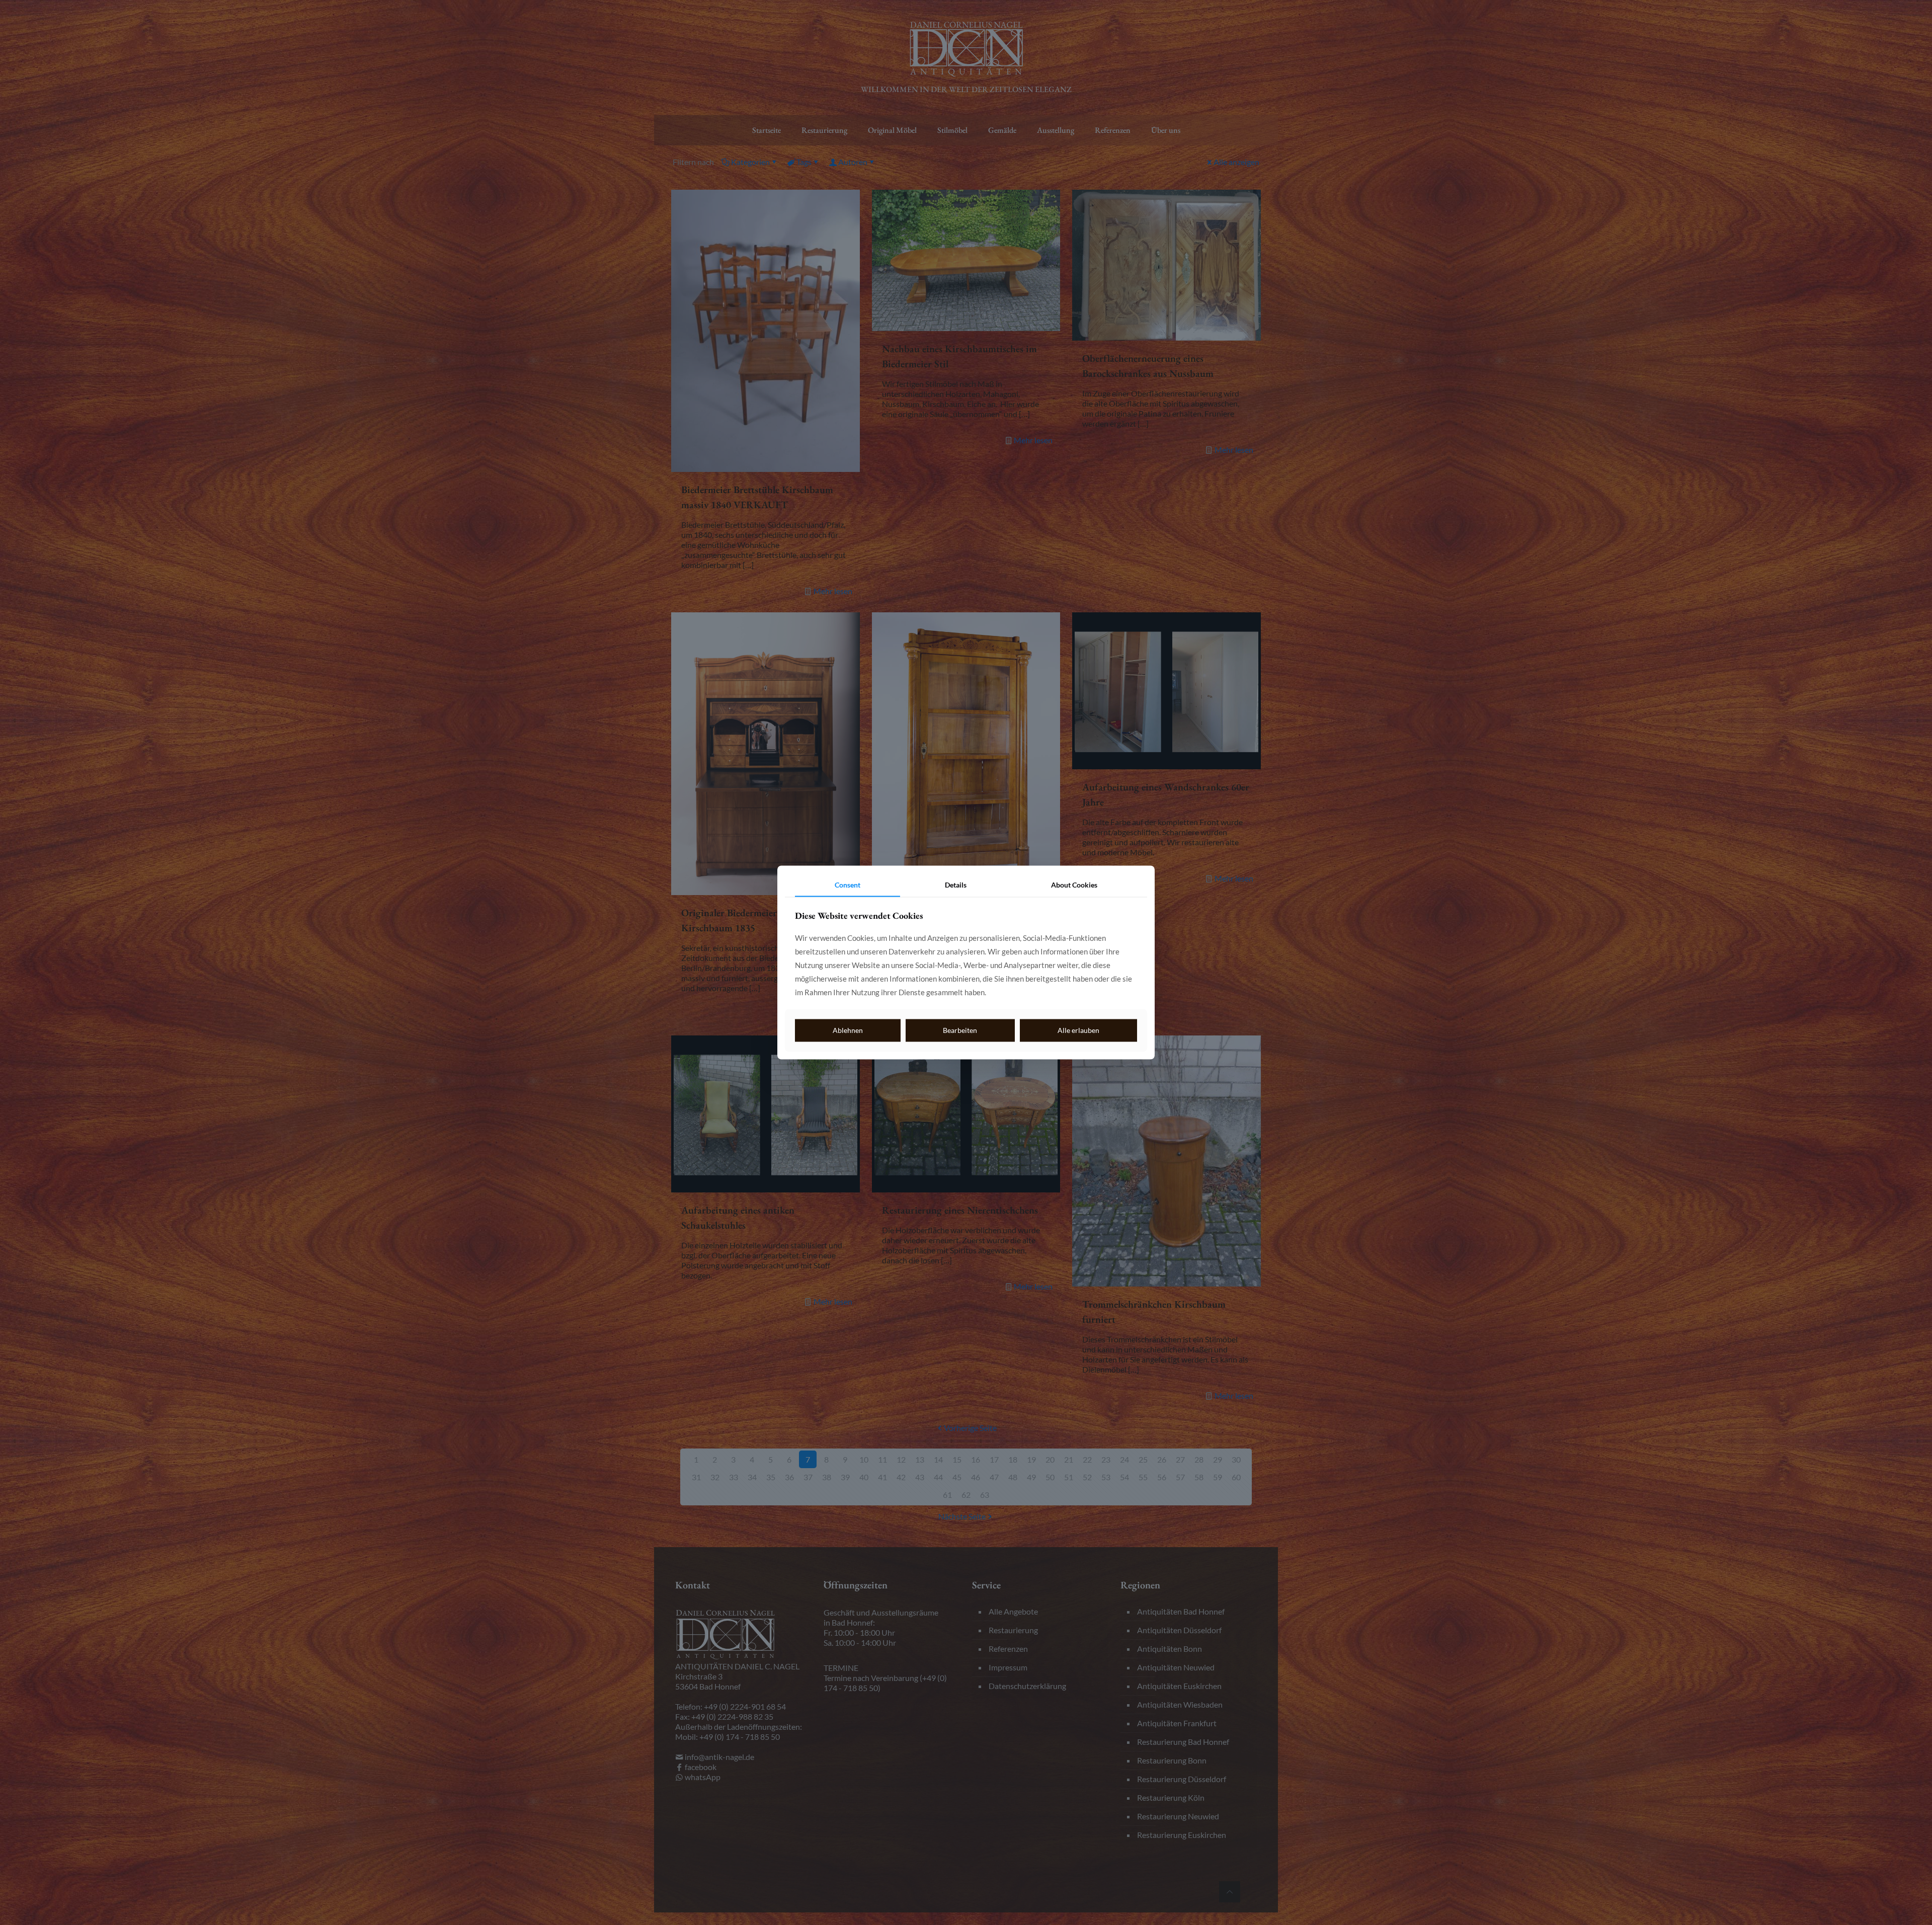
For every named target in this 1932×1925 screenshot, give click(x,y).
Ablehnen (848, 1030)
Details (956, 885)
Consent (848, 885)
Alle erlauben (1078, 1030)
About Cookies (1074, 885)
